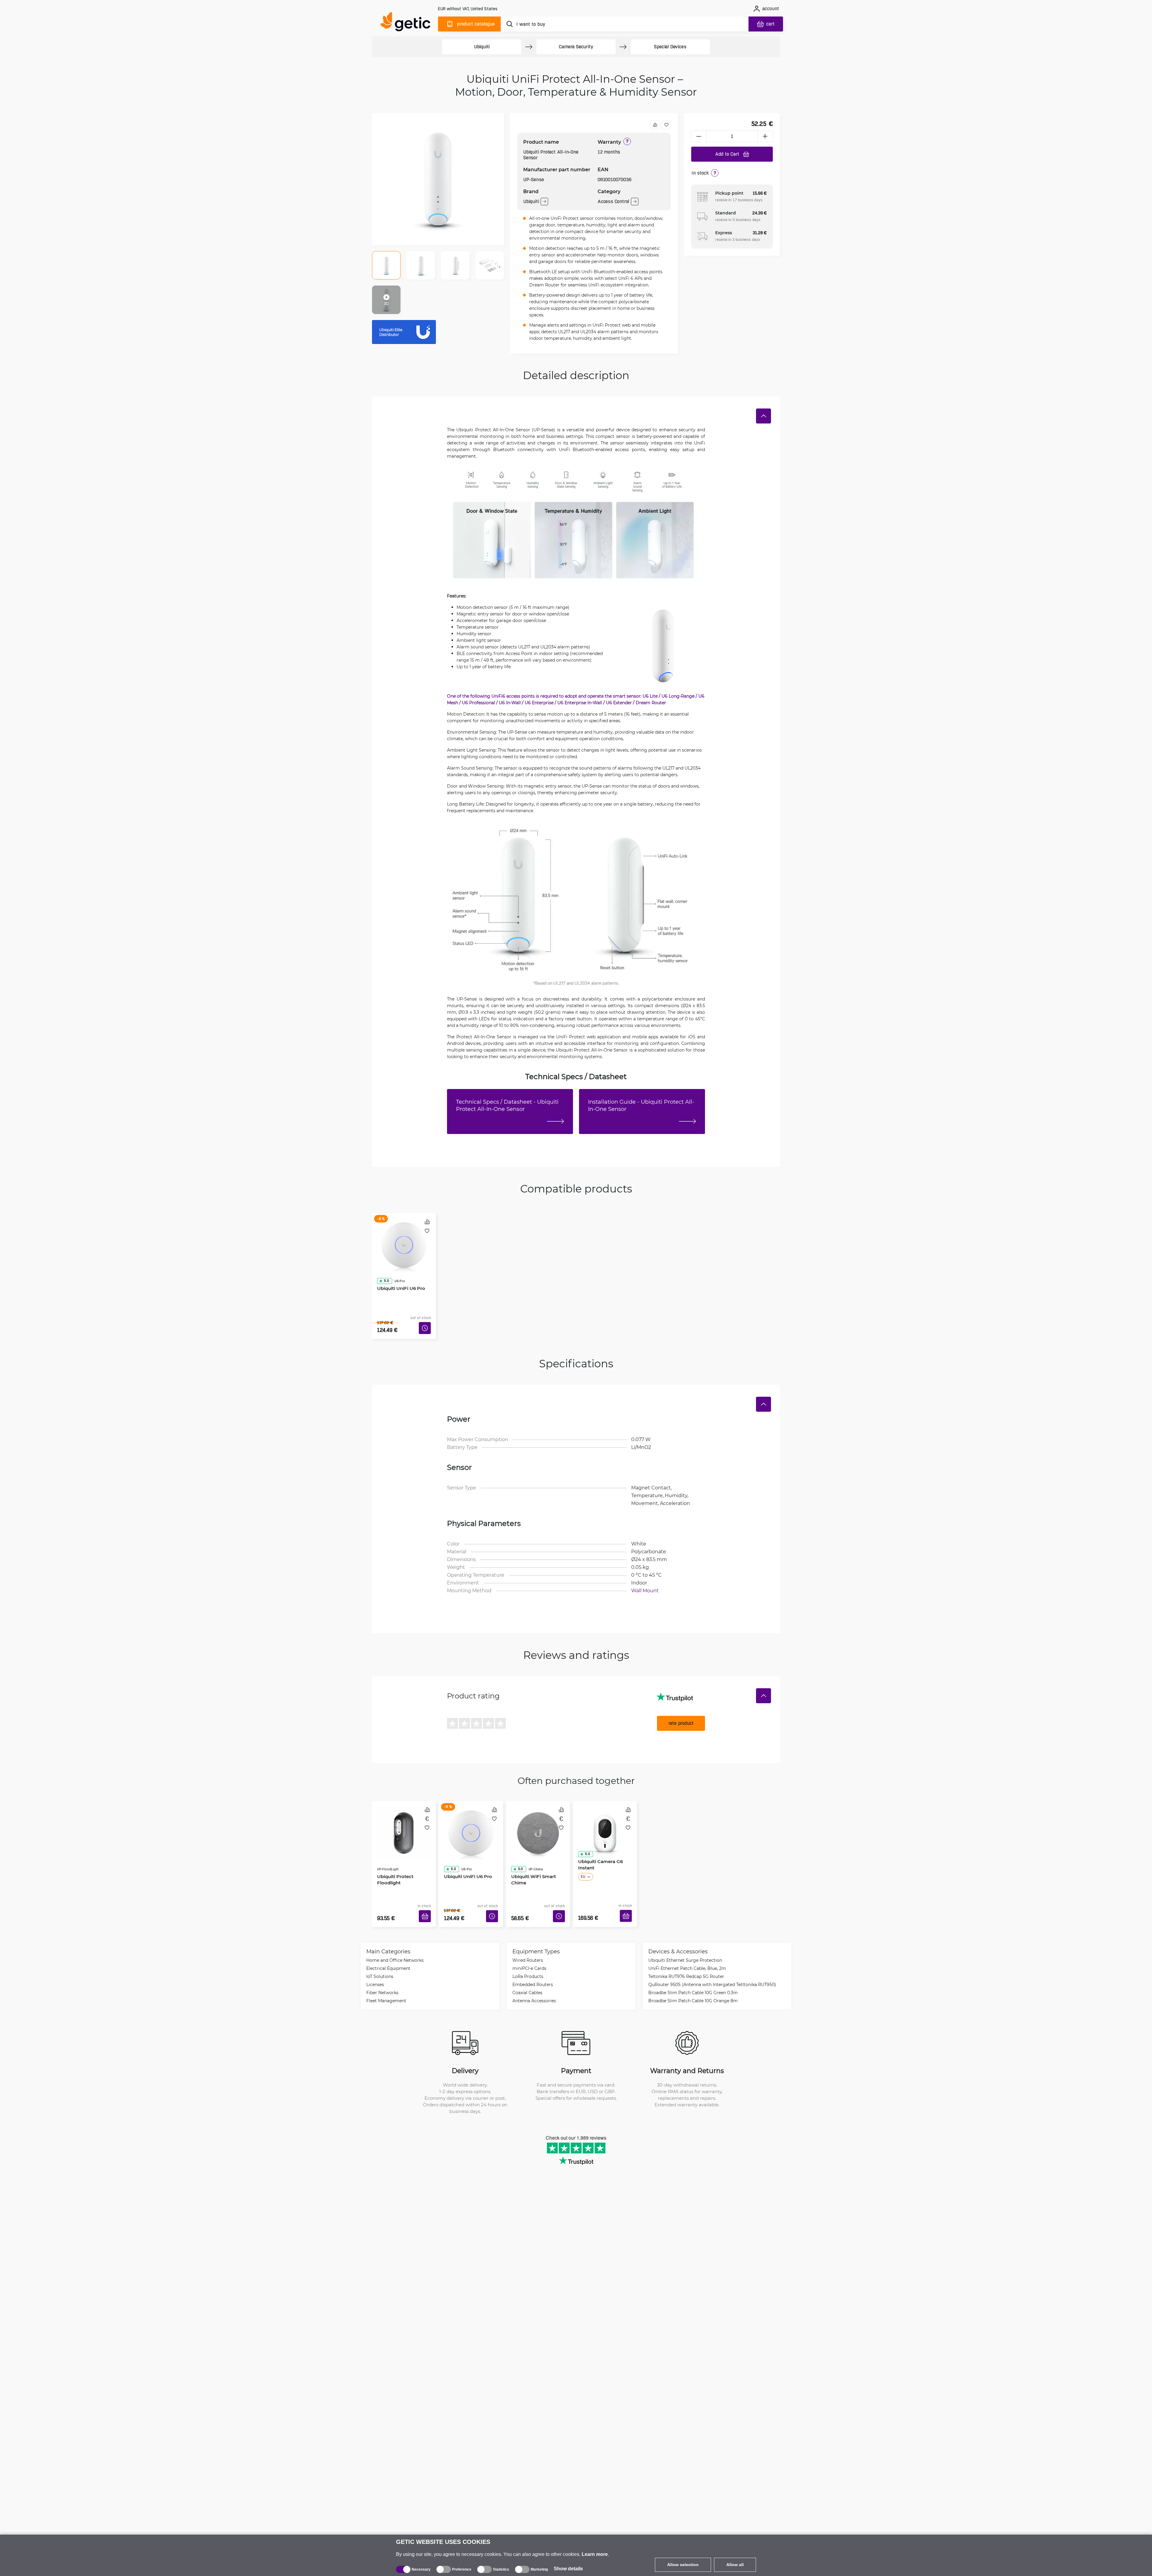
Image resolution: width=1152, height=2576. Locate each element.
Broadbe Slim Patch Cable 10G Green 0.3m (693, 1975)
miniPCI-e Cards (529, 1950)
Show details (568, 2569)
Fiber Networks (382, 1975)
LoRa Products (528, 1958)
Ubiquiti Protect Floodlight (393, 1853)
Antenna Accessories (534, 1983)
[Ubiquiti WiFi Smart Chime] (538, 1818)
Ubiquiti (482, 47)
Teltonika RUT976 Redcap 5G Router (686, 1958)
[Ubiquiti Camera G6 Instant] (605, 1818)
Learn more (595, 2554)
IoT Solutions (380, 1958)
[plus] (765, 136)
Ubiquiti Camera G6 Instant (598, 1853)
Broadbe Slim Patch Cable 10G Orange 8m (693, 1983)
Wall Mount (645, 1581)
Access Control (613, 201)
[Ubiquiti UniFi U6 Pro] (404, 1238)
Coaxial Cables (527, 1975)
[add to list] (666, 125)
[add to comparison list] (655, 125)
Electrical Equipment (388, 1950)
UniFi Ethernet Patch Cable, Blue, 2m (687, 1950)
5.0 (384, 1264)
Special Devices (670, 47)
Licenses (375, 1966)
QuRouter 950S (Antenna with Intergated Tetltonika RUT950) (712, 1966)
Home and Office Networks (395, 1942)
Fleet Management (386, 1983)
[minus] (699, 136)
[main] (408, 23)
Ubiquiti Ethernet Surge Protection (685, 1942)
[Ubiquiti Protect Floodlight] (404, 1818)
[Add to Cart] (427, 1900)
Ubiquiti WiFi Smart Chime (531, 1853)
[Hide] (763, 416)
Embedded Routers (533, 1966)
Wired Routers (528, 1942)
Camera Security (576, 47)
